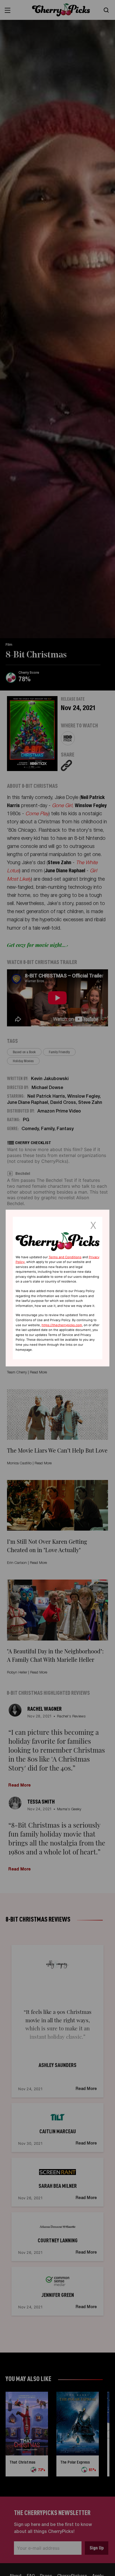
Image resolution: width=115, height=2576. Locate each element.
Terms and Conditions (65, 1257)
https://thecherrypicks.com (62, 1325)
